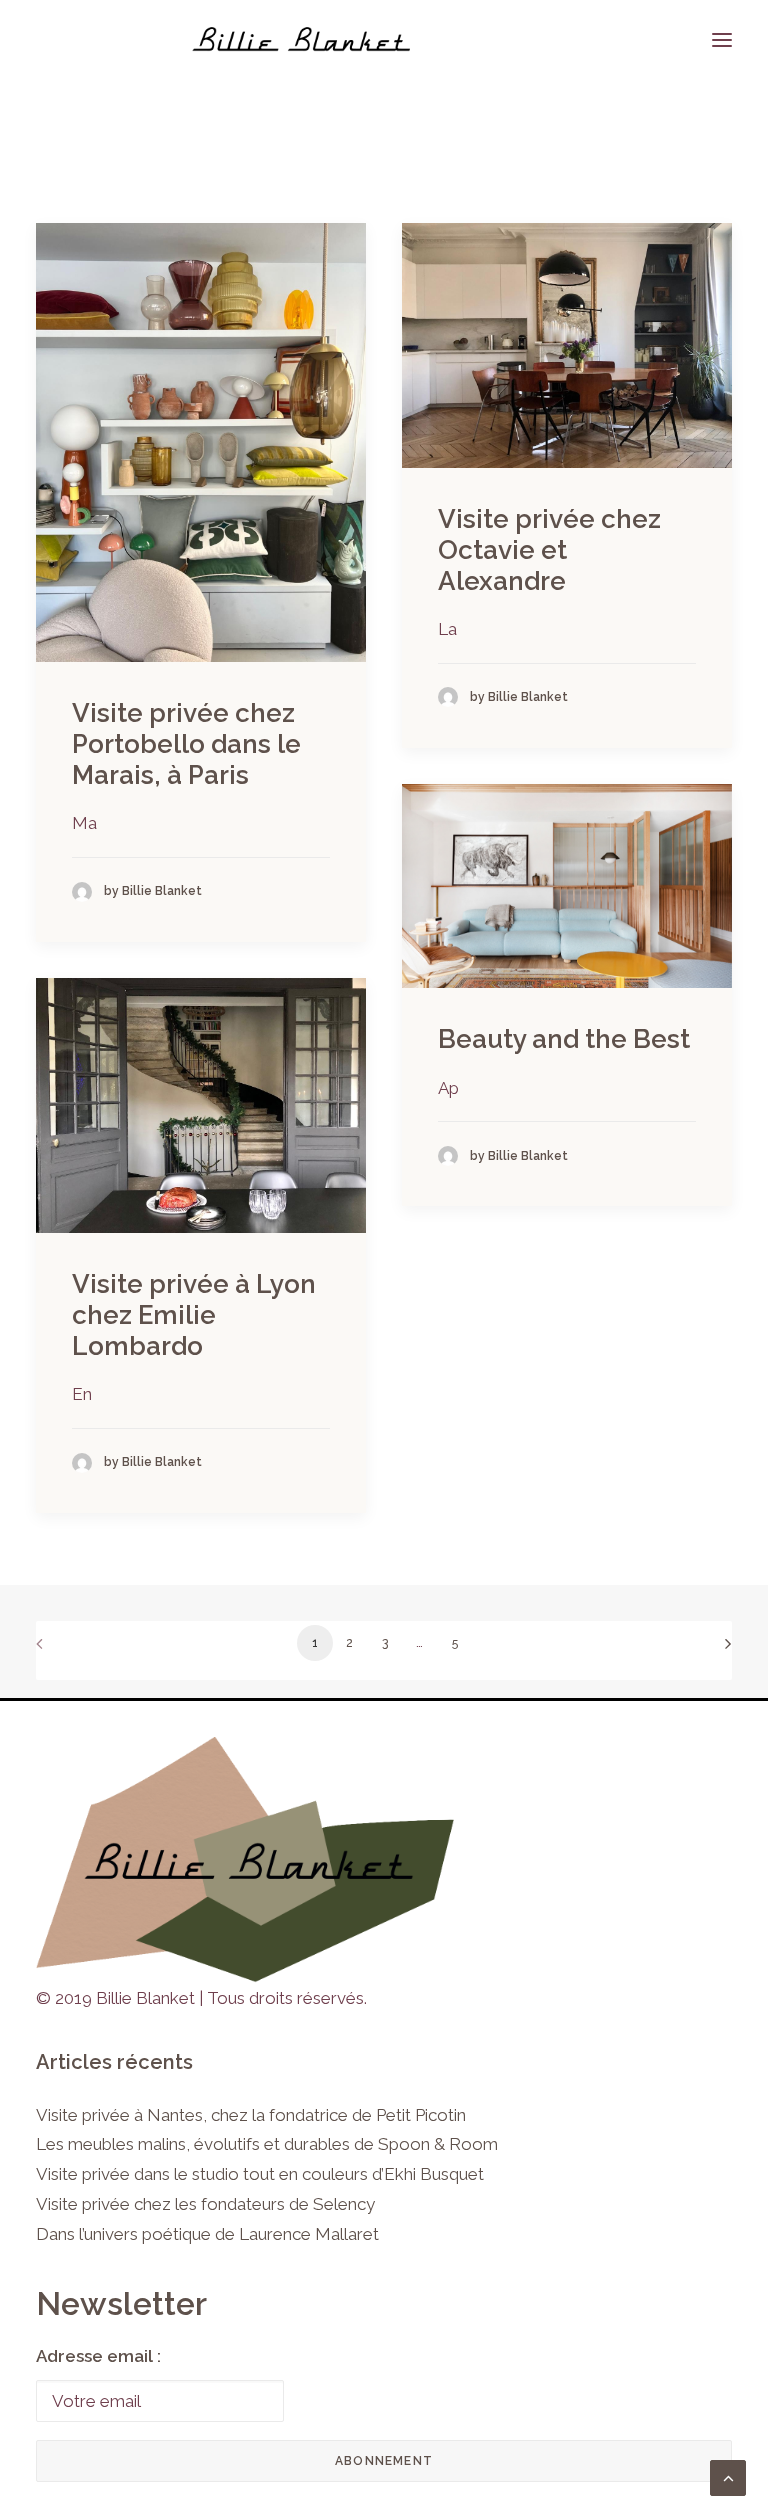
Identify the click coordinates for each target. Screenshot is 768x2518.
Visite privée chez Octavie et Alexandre (549, 550)
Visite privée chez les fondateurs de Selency (205, 2204)
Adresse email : (98, 2356)
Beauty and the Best (564, 1039)
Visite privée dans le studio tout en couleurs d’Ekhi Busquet (260, 2174)
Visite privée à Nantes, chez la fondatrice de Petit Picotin (251, 2115)
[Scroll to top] (728, 2476)
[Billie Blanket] (301, 39)
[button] (201, 442)
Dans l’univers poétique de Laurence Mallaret (207, 2234)
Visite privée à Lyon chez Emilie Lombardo (194, 1315)
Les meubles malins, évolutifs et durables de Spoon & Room (267, 2144)
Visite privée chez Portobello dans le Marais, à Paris (186, 744)
